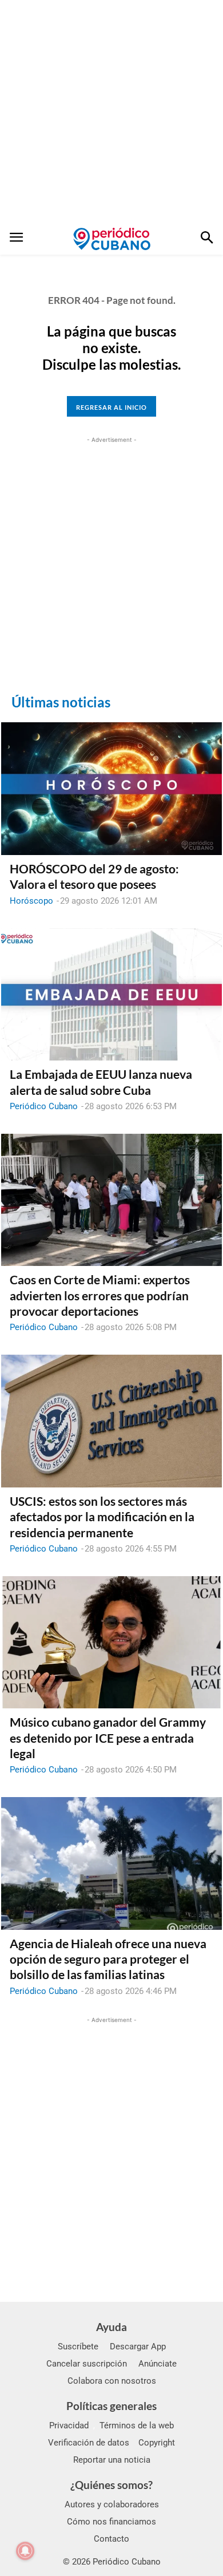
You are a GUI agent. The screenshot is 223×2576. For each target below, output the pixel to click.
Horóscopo (31, 901)
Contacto (111, 2539)
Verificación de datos (89, 2443)
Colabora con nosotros (112, 2381)
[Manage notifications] (25, 2551)
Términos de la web (137, 2425)
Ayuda (111, 2327)
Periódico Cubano (44, 1106)
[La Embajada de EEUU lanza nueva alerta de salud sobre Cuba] (111, 995)
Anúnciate (158, 2364)
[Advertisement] (111, 112)
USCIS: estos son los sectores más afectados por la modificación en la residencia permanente (102, 1517)
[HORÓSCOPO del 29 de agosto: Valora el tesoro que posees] (111, 789)
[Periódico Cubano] (112, 239)
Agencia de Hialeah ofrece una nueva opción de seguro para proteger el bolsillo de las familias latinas (108, 1959)
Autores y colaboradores (112, 2504)
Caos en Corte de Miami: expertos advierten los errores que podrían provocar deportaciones (100, 1295)
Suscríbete (78, 2347)
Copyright (157, 2443)
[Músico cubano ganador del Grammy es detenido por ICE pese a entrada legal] (111, 1643)
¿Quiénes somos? (111, 2485)
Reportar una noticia (112, 2460)
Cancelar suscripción (87, 2364)
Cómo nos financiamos (111, 2522)
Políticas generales (111, 2406)
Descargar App (138, 2347)
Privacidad (69, 2425)
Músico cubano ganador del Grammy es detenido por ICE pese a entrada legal (108, 1738)
